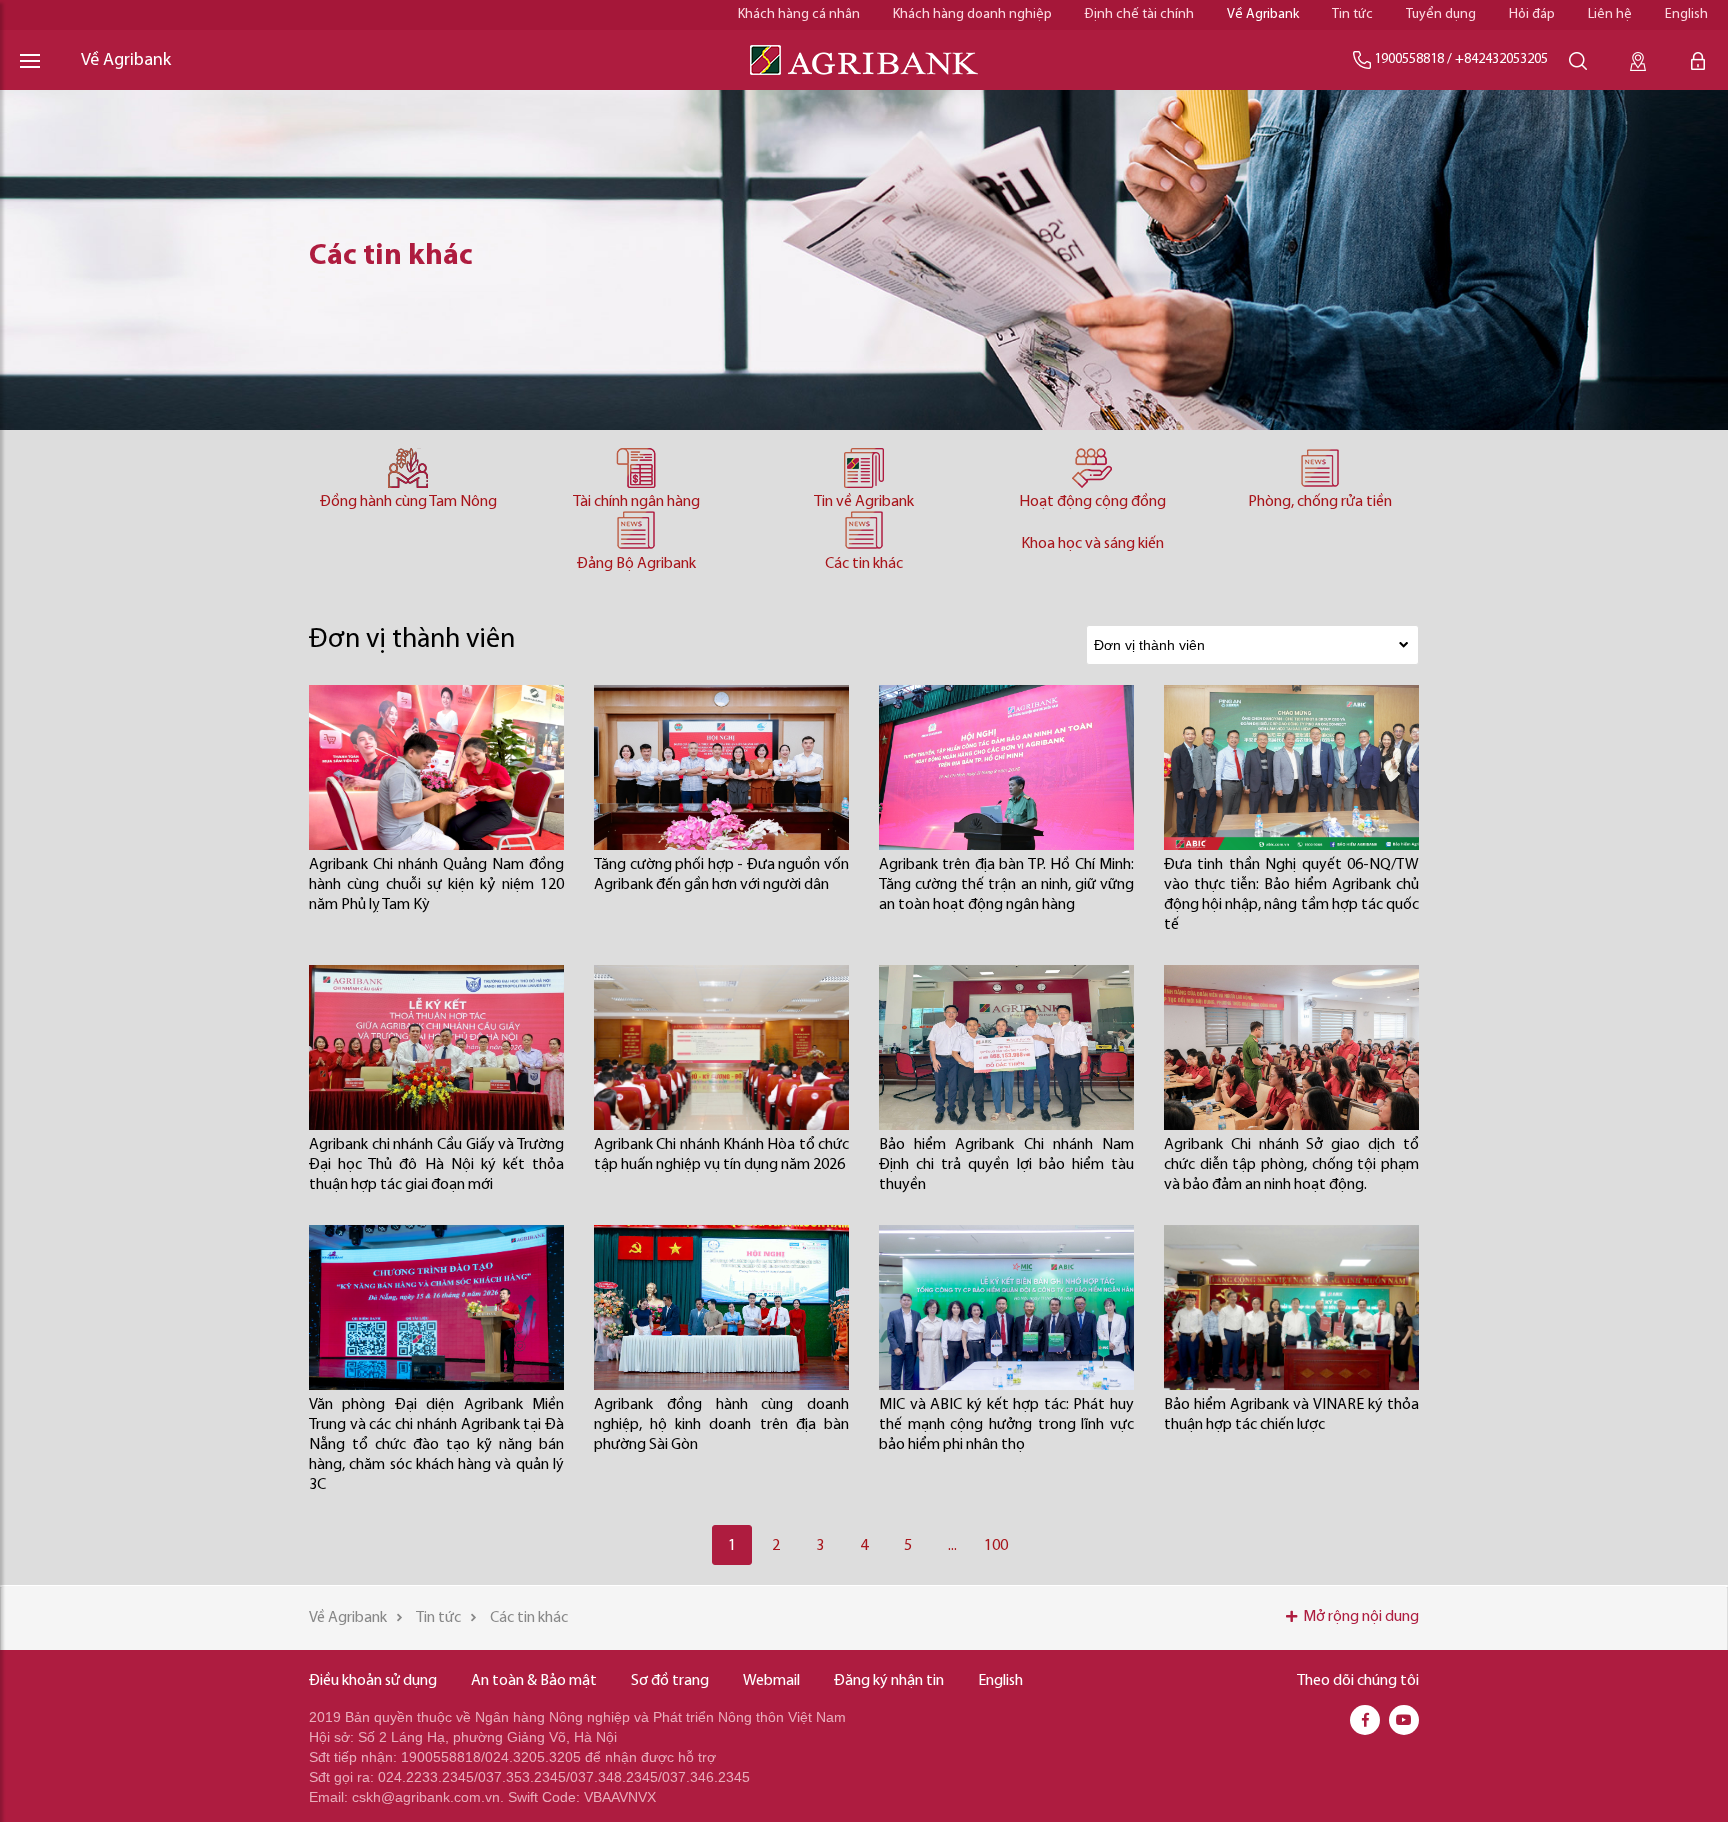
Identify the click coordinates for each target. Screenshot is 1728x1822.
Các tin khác (864, 564)
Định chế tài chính (1139, 14)
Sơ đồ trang (670, 1681)
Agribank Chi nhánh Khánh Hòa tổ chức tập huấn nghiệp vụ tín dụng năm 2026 (721, 1155)
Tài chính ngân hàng (636, 502)
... (952, 1546)
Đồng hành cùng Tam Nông (408, 502)
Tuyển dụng (1441, 14)
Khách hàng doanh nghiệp (972, 14)
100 (996, 1546)
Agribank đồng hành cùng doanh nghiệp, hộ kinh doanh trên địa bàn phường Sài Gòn (721, 1425)
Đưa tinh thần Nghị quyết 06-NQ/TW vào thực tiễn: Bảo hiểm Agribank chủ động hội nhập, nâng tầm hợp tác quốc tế (1291, 895)
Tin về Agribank (864, 502)
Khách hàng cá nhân (799, 14)
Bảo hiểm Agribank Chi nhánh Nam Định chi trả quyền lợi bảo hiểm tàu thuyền (1006, 1165)
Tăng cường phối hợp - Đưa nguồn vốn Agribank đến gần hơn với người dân (721, 875)
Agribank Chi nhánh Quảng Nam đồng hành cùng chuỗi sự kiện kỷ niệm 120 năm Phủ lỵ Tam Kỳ (436, 885)
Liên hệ (1610, 14)
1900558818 (1409, 59)
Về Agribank (1263, 14)
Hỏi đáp (1532, 14)
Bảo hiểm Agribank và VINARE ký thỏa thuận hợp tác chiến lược (1291, 1415)
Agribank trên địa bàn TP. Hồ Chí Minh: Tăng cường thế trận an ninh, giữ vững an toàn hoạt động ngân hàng (1006, 885)
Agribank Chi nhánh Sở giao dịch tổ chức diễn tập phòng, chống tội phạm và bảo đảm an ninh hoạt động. (1291, 1165)
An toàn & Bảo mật (534, 1681)
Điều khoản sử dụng (373, 1681)
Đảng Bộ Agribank (636, 564)
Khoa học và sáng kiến (1092, 544)
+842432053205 (1501, 59)
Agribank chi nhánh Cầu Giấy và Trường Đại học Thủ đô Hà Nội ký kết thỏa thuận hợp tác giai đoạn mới (436, 1165)
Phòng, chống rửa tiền (1320, 502)
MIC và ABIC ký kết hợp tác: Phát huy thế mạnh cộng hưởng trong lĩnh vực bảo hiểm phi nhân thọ (1006, 1425)
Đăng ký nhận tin (889, 1681)
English (1686, 14)
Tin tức (1352, 14)
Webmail (771, 1681)
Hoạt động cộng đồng (1092, 502)
